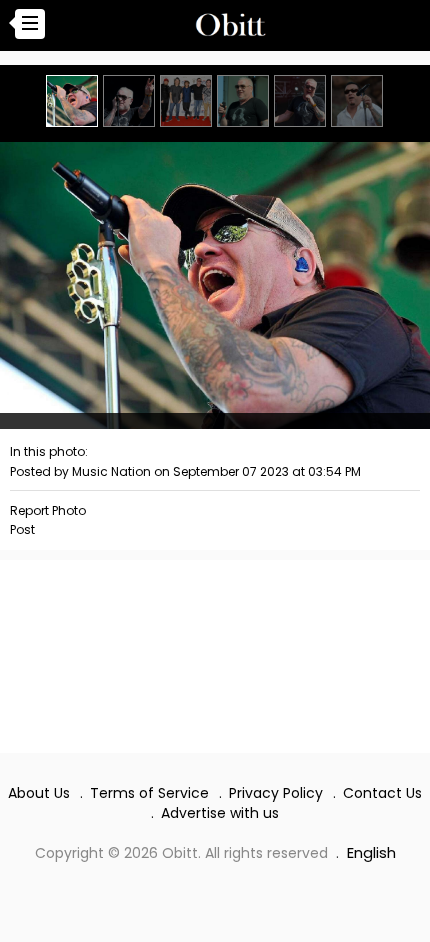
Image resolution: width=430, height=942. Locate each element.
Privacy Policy (276, 793)
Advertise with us (220, 813)
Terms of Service (149, 793)
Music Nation (111, 471)
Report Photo (48, 510)
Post (22, 529)
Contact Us (382, 793)
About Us (39, 793)
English (371, 852)
